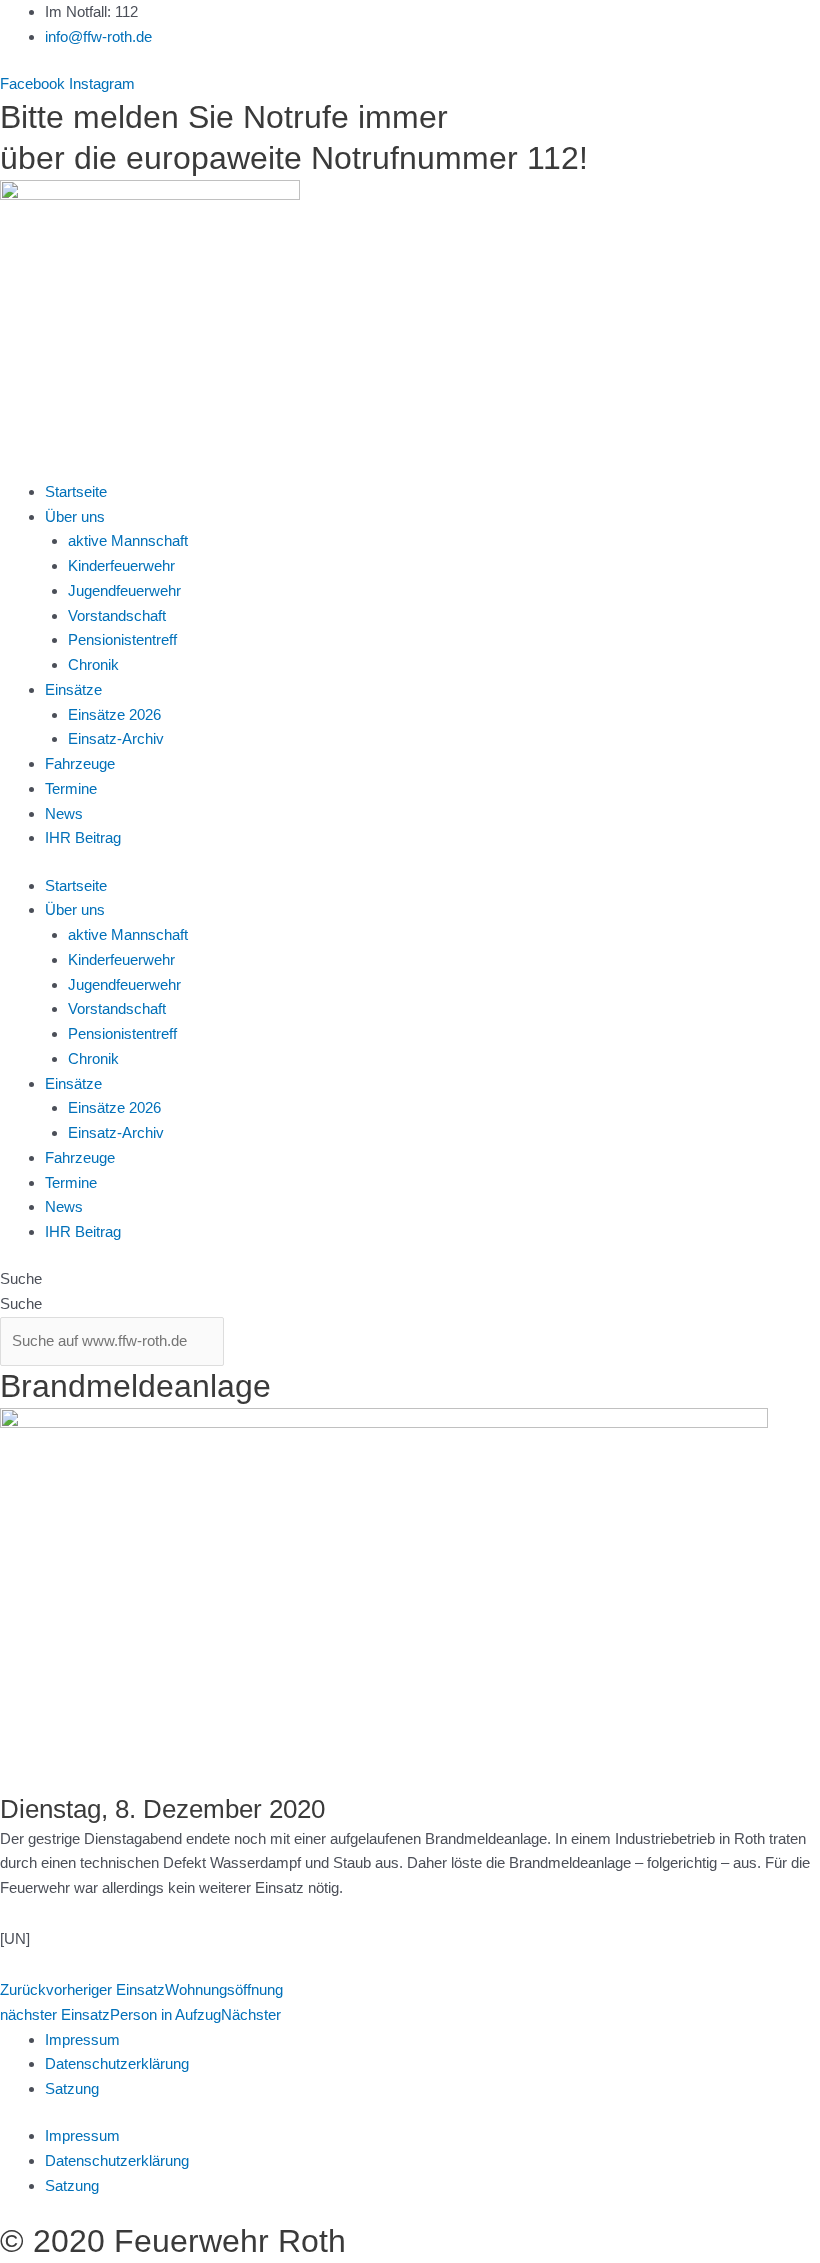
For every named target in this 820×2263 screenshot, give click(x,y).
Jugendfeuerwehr (124, 590)
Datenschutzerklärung (117, 2063)
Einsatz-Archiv (116, 738)
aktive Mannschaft (128, 540)
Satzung (72, 2088)
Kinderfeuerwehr (121, 565)
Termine (71, 788)
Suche (21, 1278)
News (64, 813)
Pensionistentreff (122, 639)
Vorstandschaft (117, 615)
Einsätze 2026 (114, 714)
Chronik (93, 664)
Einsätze (73, 689)
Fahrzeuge (80, 763)
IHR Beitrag (83, 837)
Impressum (82, 2039)
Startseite (76, 491)
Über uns (75, 516)
